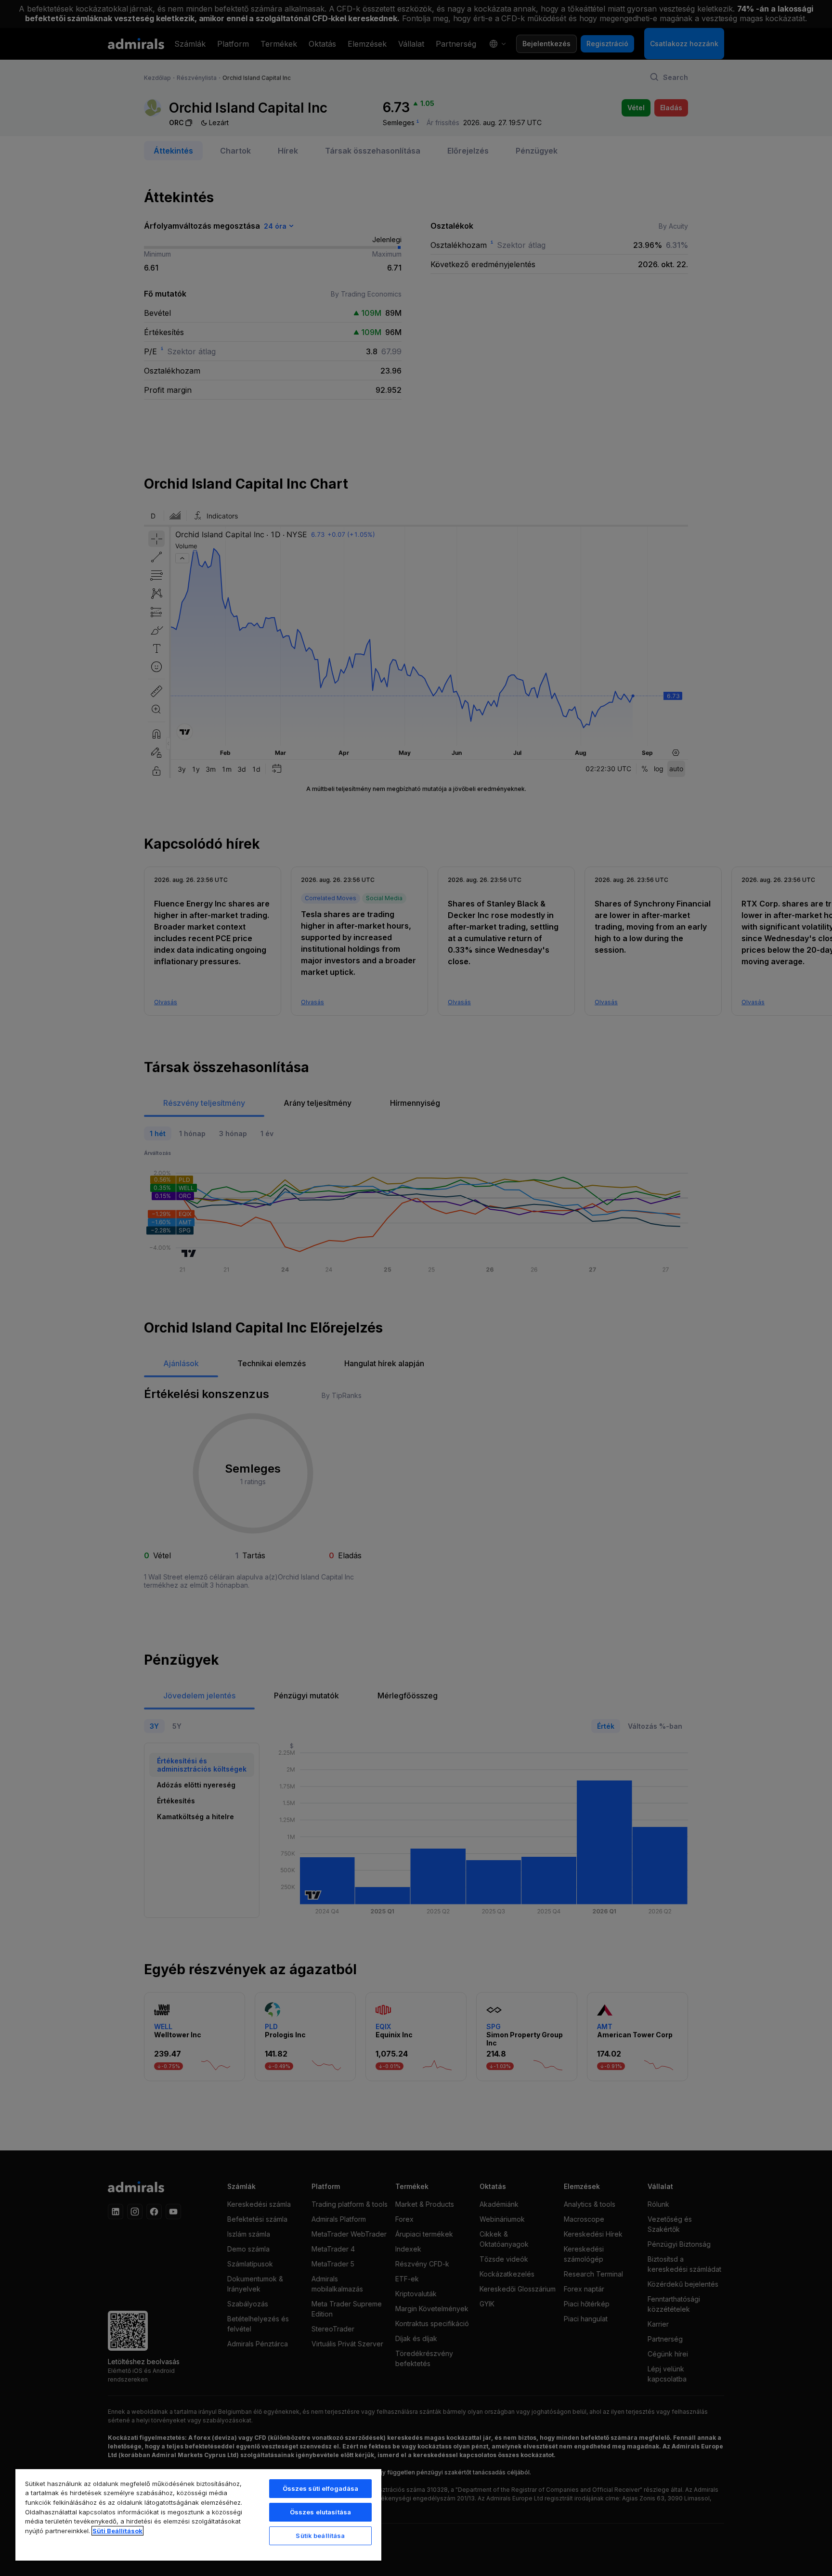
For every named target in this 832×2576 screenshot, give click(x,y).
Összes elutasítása (320, 2512)
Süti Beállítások (117, 2531)
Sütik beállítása (320, 2536)
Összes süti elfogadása (321, 2488)
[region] (198, 2514)
